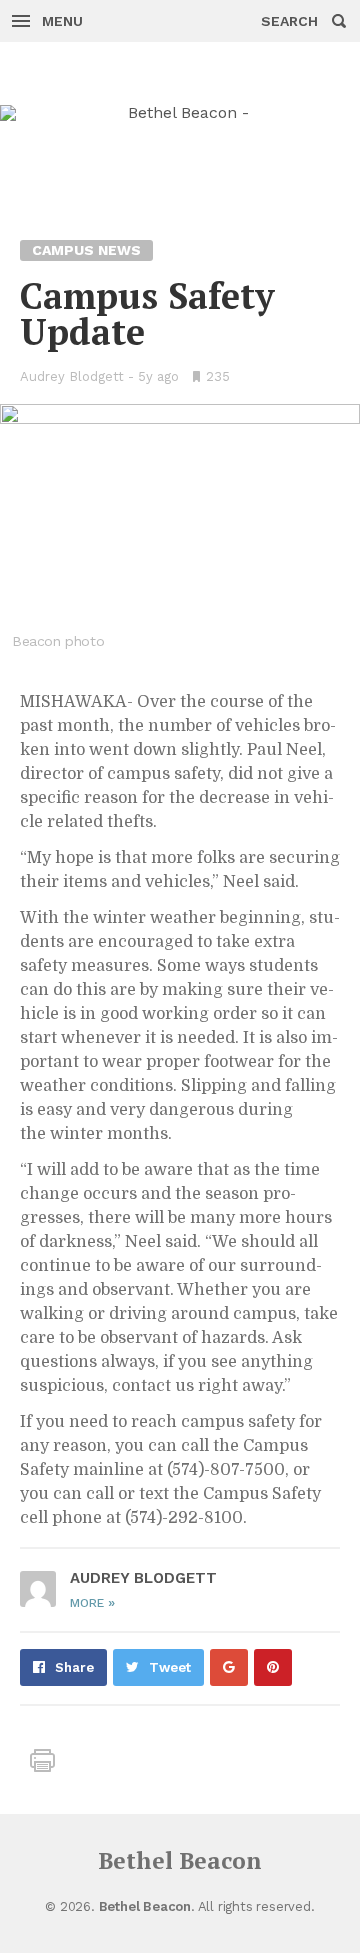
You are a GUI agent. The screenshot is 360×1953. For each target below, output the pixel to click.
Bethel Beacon (180, 1860)
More (92, 1603)
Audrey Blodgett (72, 376)
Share (74, 1667)
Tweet (170, 1667)
